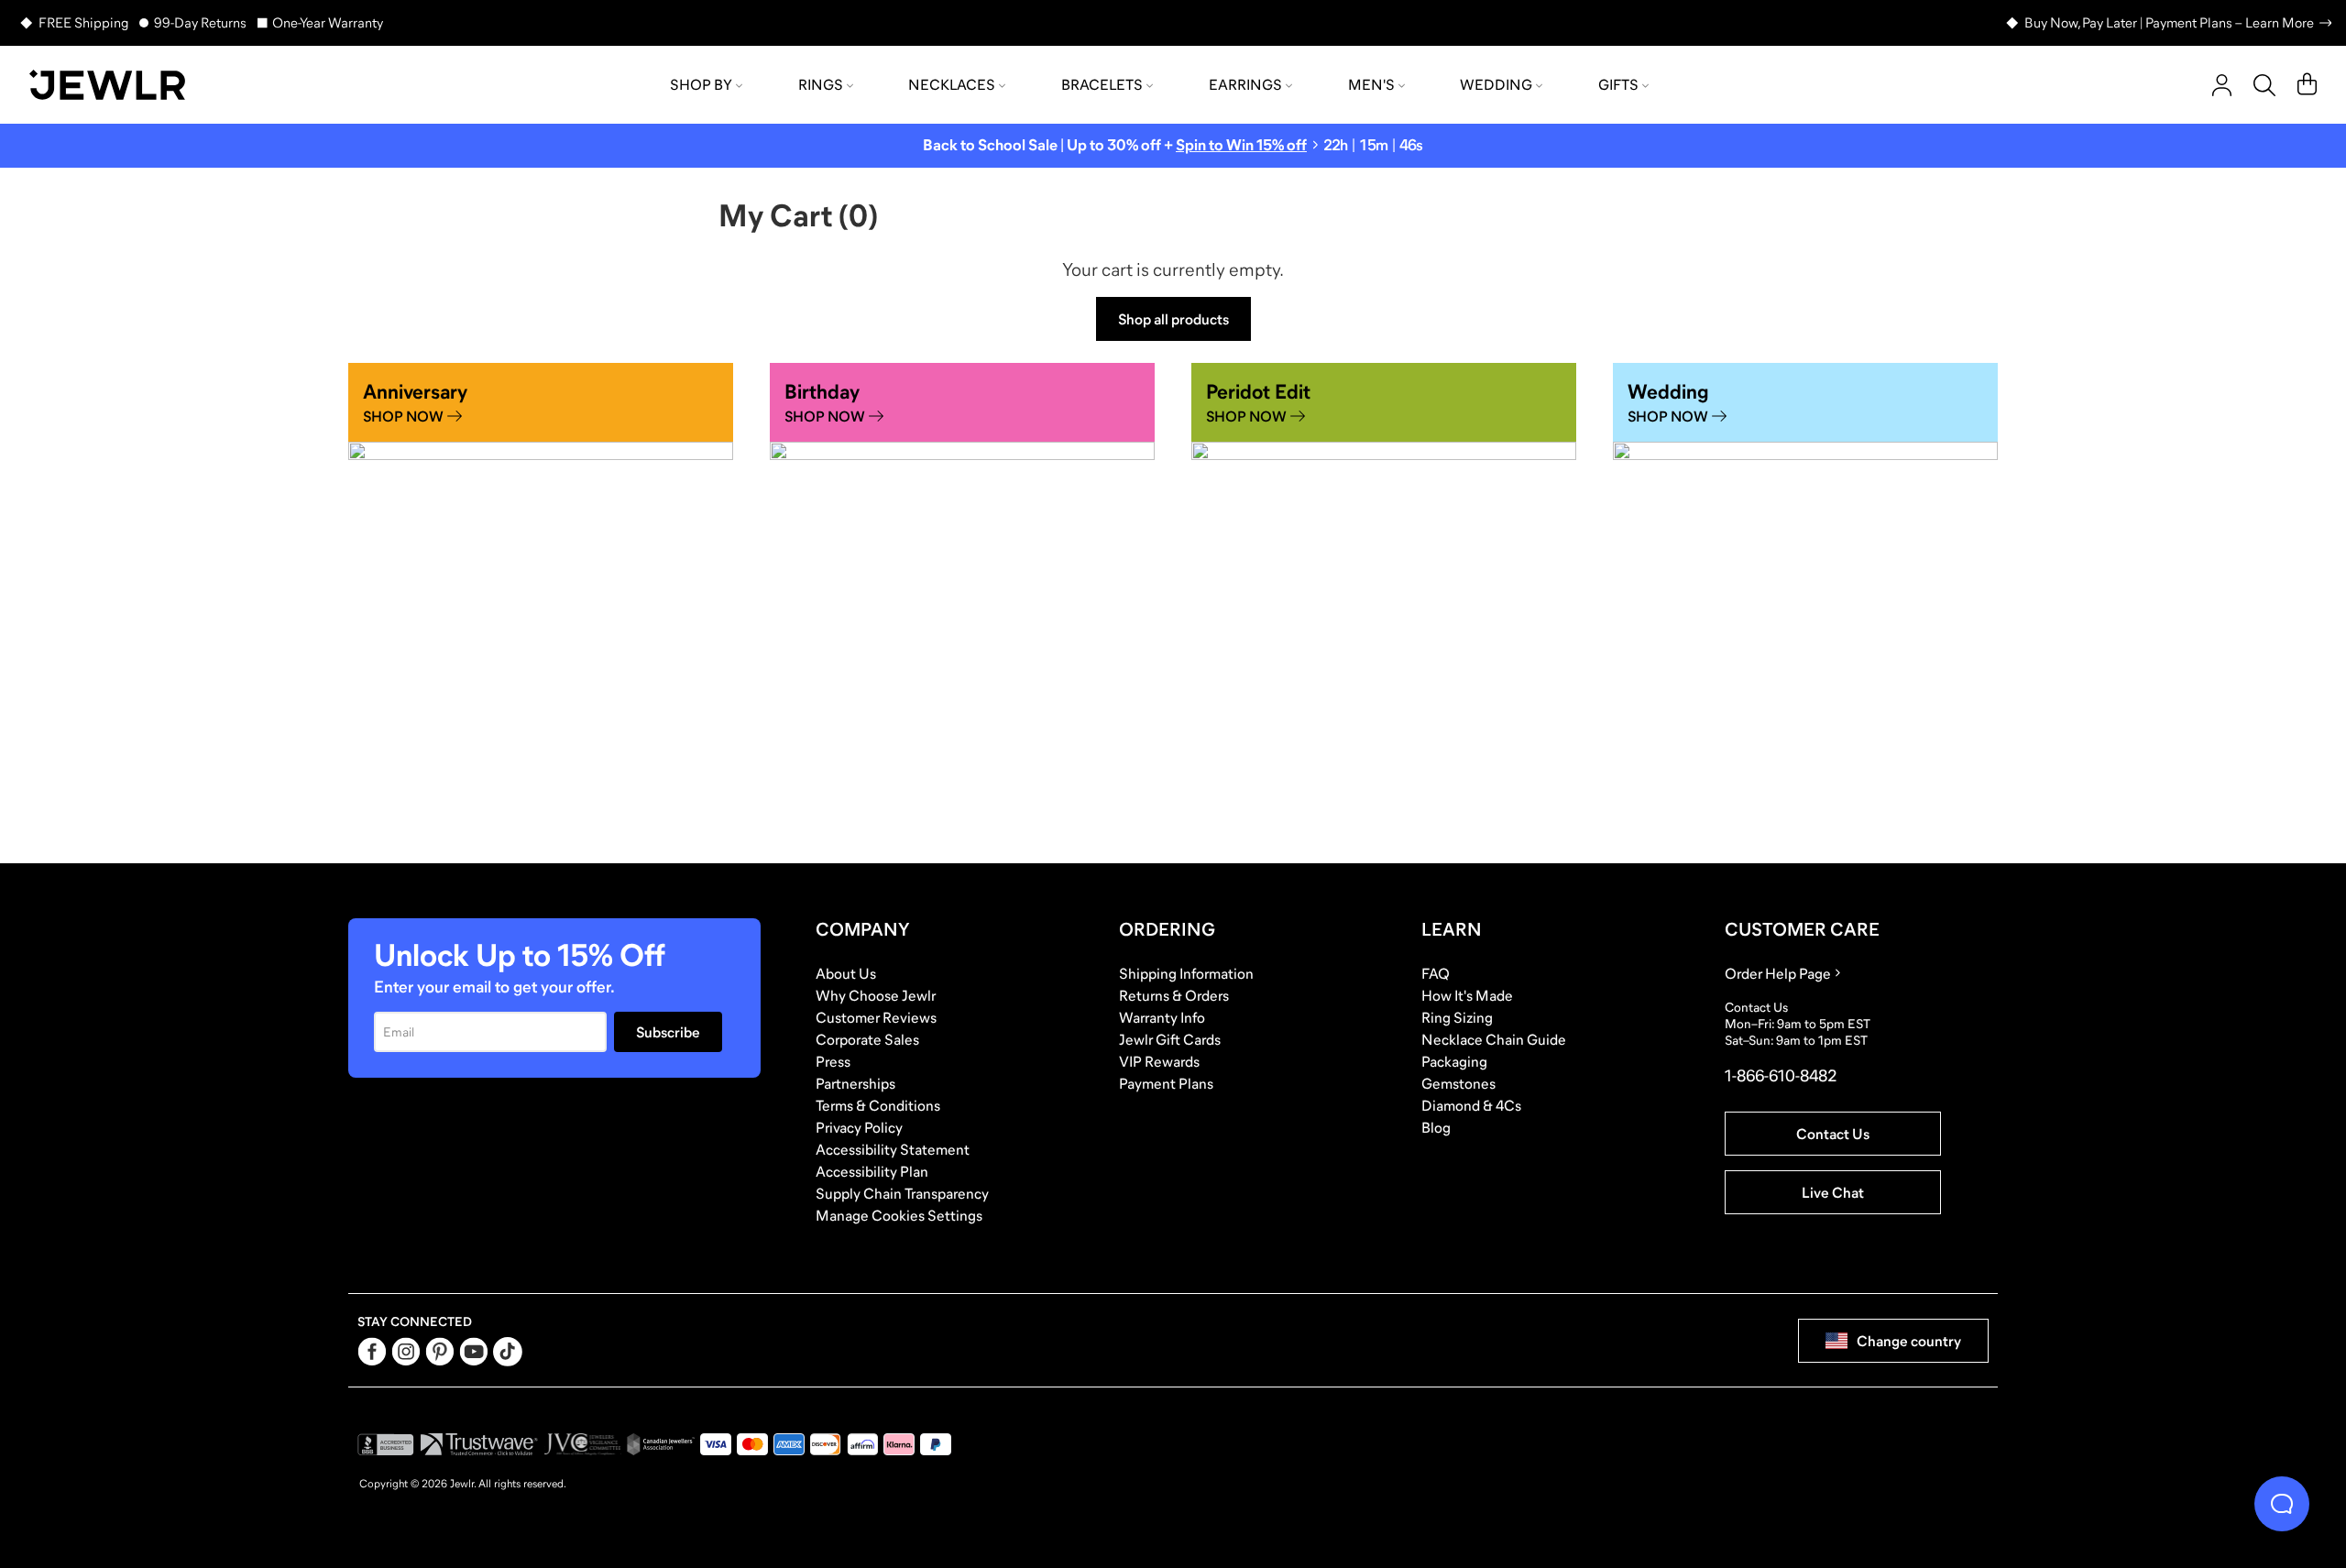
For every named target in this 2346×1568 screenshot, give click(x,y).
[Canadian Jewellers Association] (661, 1444)
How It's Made (1467, 995)
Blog (1436, 1127)
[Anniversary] (541, 602)
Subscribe (668, 1032)
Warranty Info (1162, 1017)
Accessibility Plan (872, 1171)
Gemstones (1458, 1083)
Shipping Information (1186, 973)
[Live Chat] (2282, 1504)
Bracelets (1102, 84)
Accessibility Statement (893, 1149)
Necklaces (952, 84)
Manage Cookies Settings (899, 1215)
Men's (1371, 84)
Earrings (1245, 84)
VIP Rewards (1159, 1061)
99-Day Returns (200, 22)
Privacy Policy (859, 1127)
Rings (821, 84)
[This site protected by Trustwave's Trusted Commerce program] (479, 1444)
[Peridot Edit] (1384, 602)
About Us (846, 973)
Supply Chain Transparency (902, 1193)
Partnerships (855, 1083)
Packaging (1454, 1061)
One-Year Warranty (328, 22)
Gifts (1618, 84)
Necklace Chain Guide (1494, 1039)
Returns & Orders (1174, 995)
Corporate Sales (867, 1039)
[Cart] (2307, 85)
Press (833, 1061)
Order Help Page (1778, 973)
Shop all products (1173, 319)
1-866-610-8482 (1781, 1076)
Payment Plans (1166, 1083)
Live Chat (1833, 1192)
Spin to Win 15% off (1241, 145)
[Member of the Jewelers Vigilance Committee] (583, 1444)
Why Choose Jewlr (876, 995)
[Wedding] (1805, 602)
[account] (2222, 85)
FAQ (1436, 973)
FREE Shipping (83, 22)
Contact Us (1833, 1134)
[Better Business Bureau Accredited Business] (386, 1444)
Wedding (1496, 84)
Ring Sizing (1457, 1017)
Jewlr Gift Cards (1170, 1039)
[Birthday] (962, 602)
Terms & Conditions (878, 1105)
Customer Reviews (876, 1017)
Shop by (701, 84)
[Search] (2264, 85)
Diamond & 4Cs (1471, 1105)
